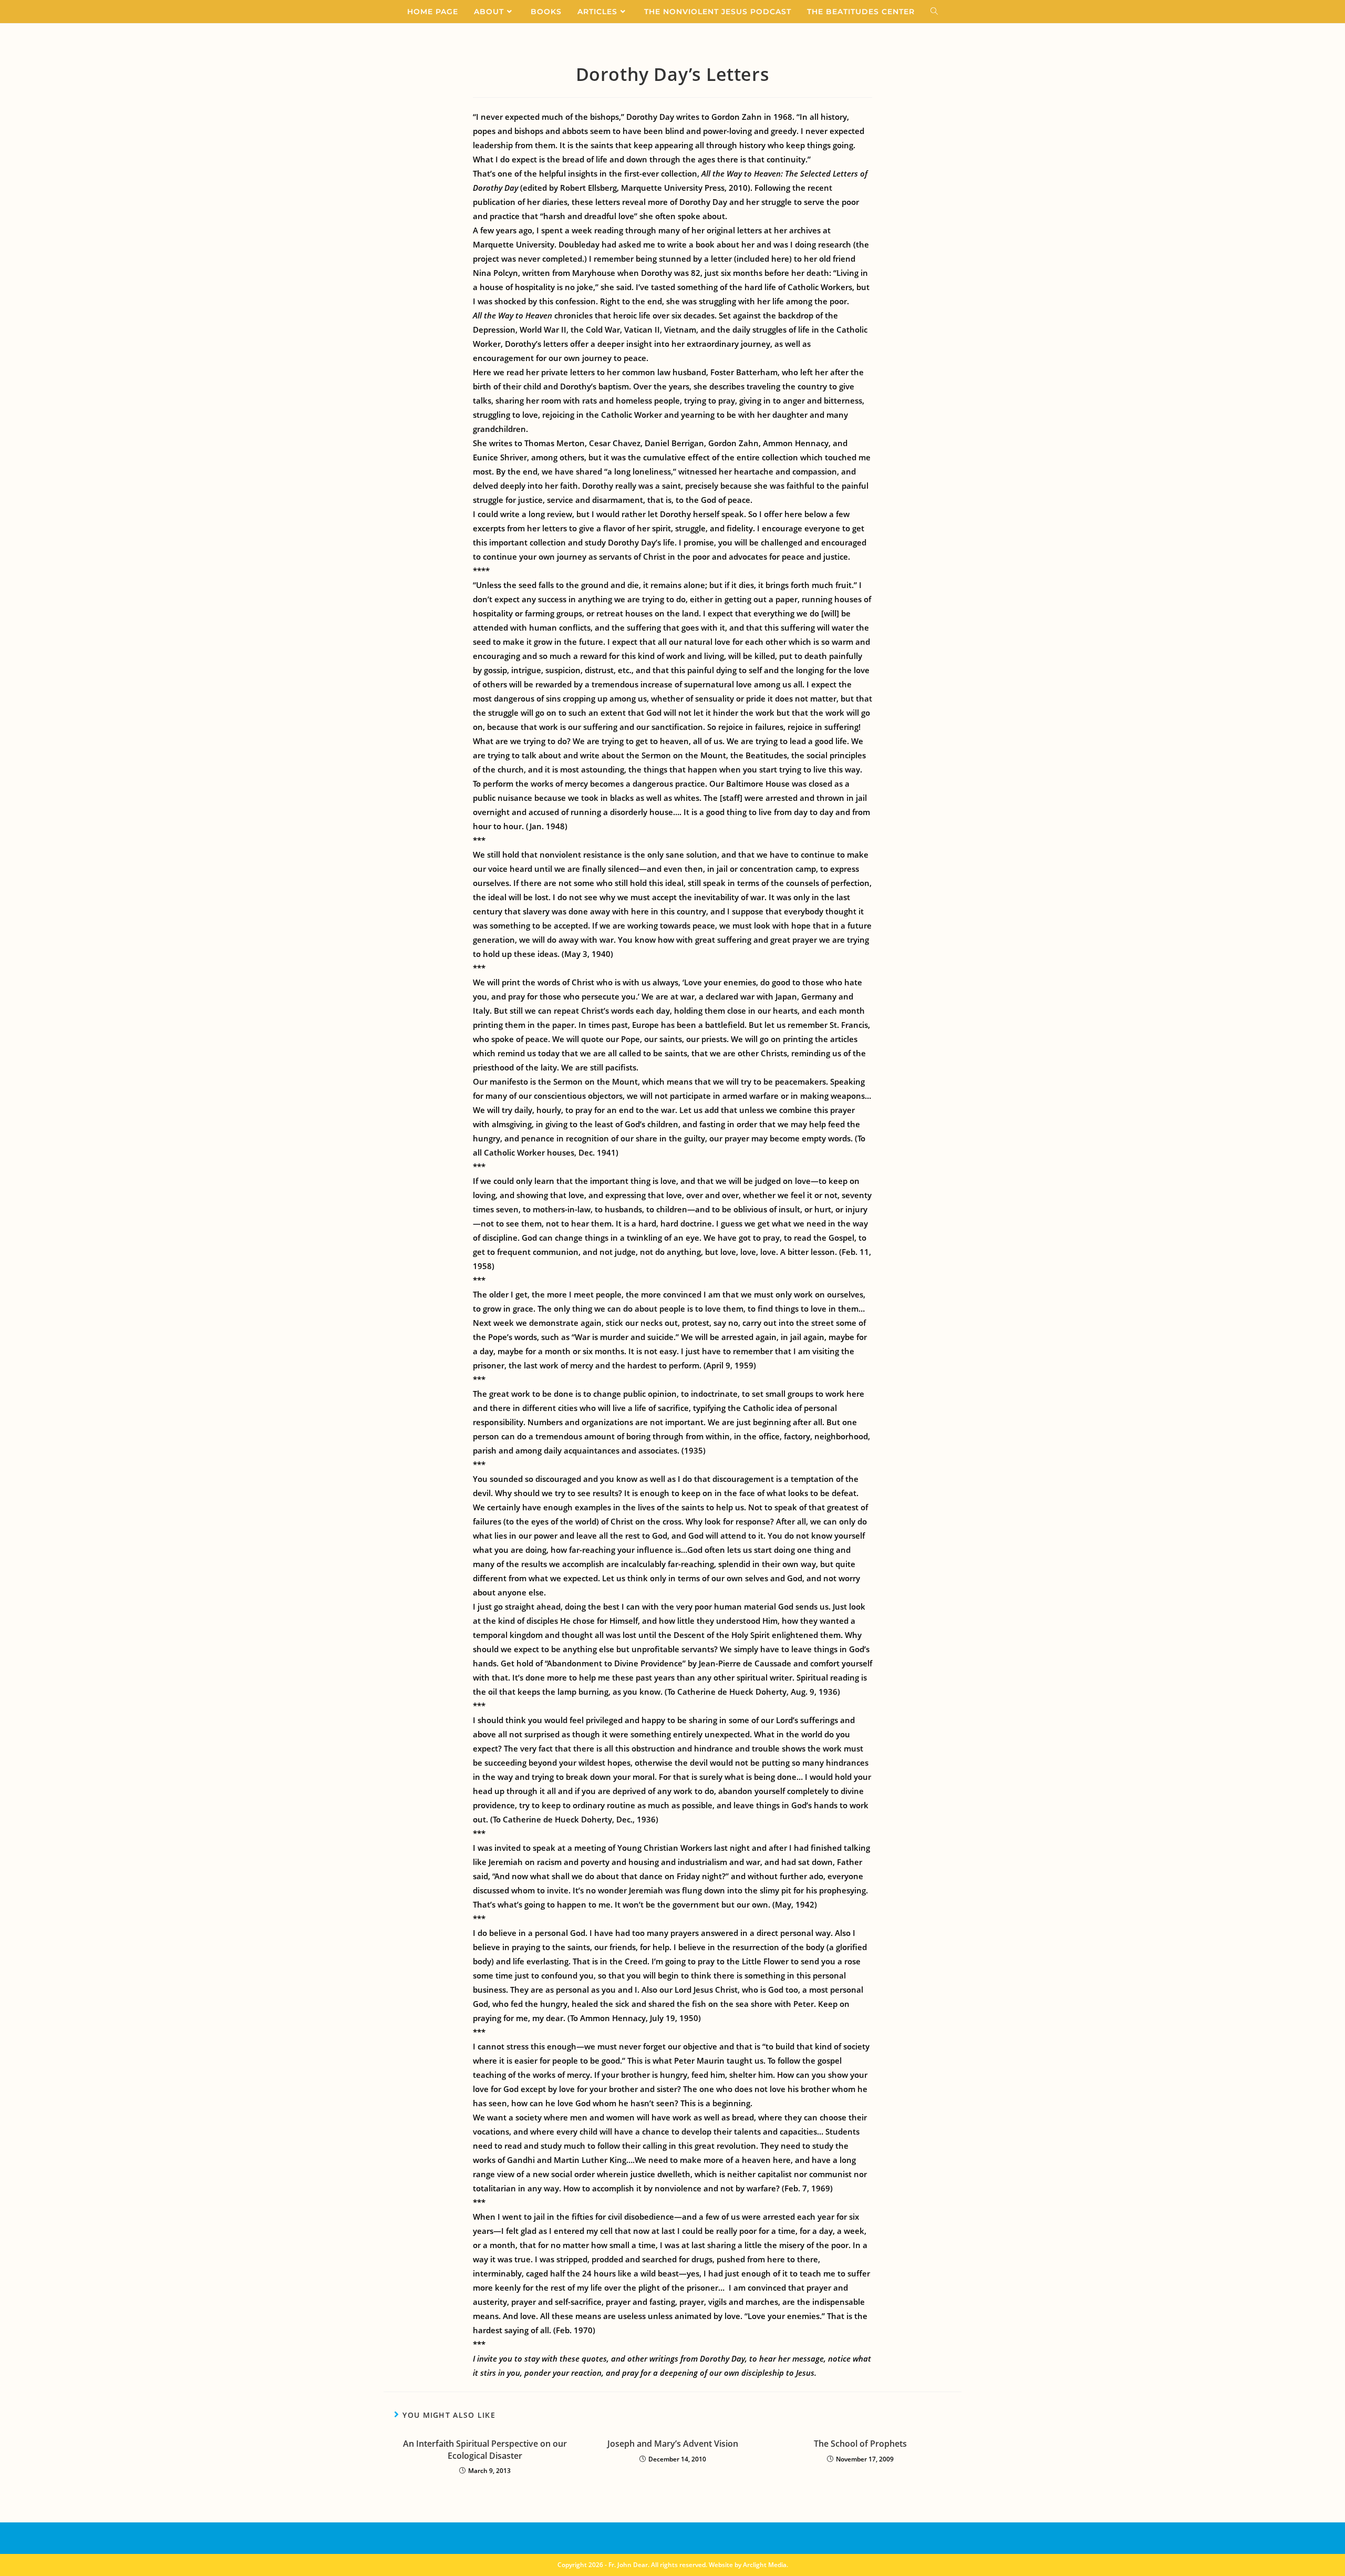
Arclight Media (765, 2565)
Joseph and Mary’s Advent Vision (673, 2444)
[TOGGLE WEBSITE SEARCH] (934, 12)
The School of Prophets (860, 2444)
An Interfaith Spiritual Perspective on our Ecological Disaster (485, 2449)
